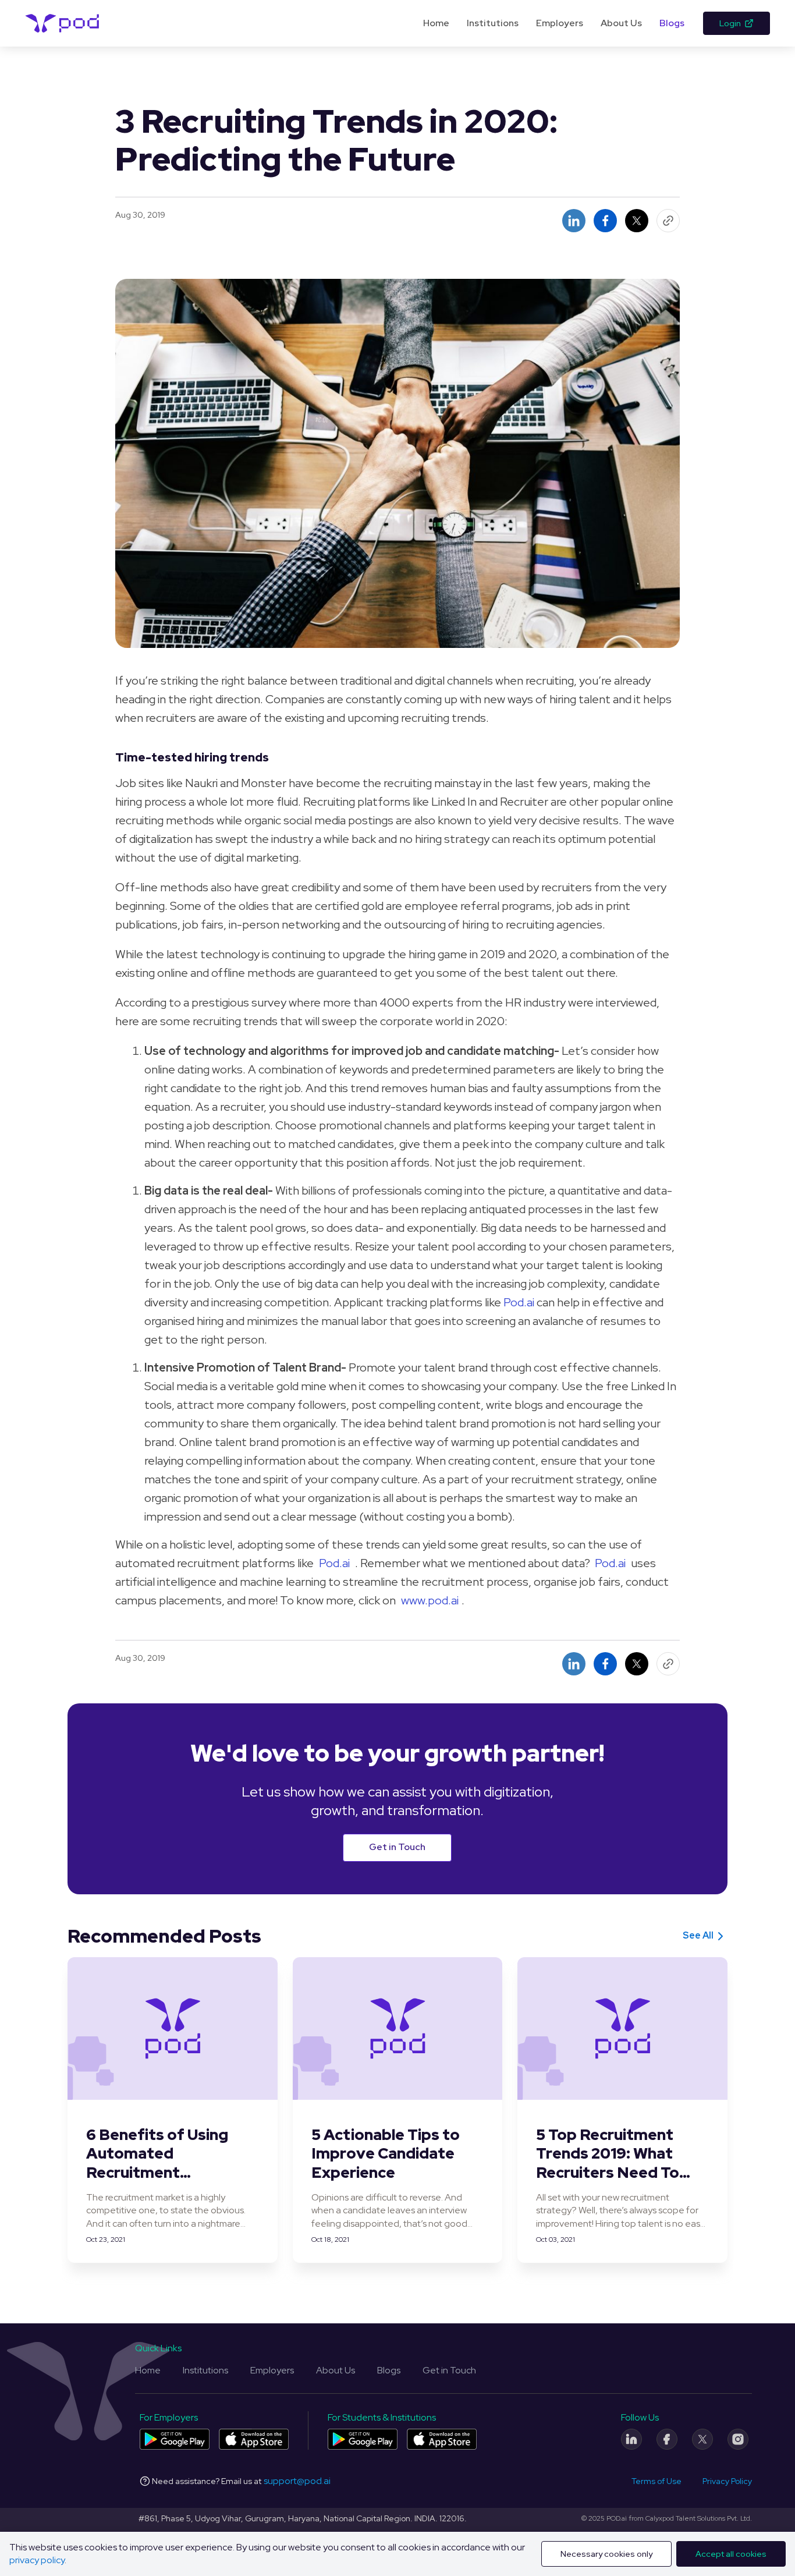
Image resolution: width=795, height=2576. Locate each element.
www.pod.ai (430, 1600)
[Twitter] (702, 2439)
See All (698, 1935)
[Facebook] (667, 2439)
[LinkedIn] (631, 2439)
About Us (621, 23)
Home (436, 23)
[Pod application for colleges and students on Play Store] (363, 2439)
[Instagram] (738, 2439)
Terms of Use (656, 2481)
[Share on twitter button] (637, 221)
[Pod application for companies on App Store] (254, 2439)
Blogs (672, 23)
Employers (560, 23)
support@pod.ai (297, 2481)
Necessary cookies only (606, 2554)
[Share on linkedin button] (574, 221)
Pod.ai (519, 1302)
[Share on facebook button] (605, 221)
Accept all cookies (731, 2554)
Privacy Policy (727, 2481)
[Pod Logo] (63, 23)
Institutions (493, 23)
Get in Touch (397, 1847)
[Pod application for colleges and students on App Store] (442, 2439)
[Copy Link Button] (668, 221)
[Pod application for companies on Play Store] (175, 2439)
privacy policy (37, 2560)
